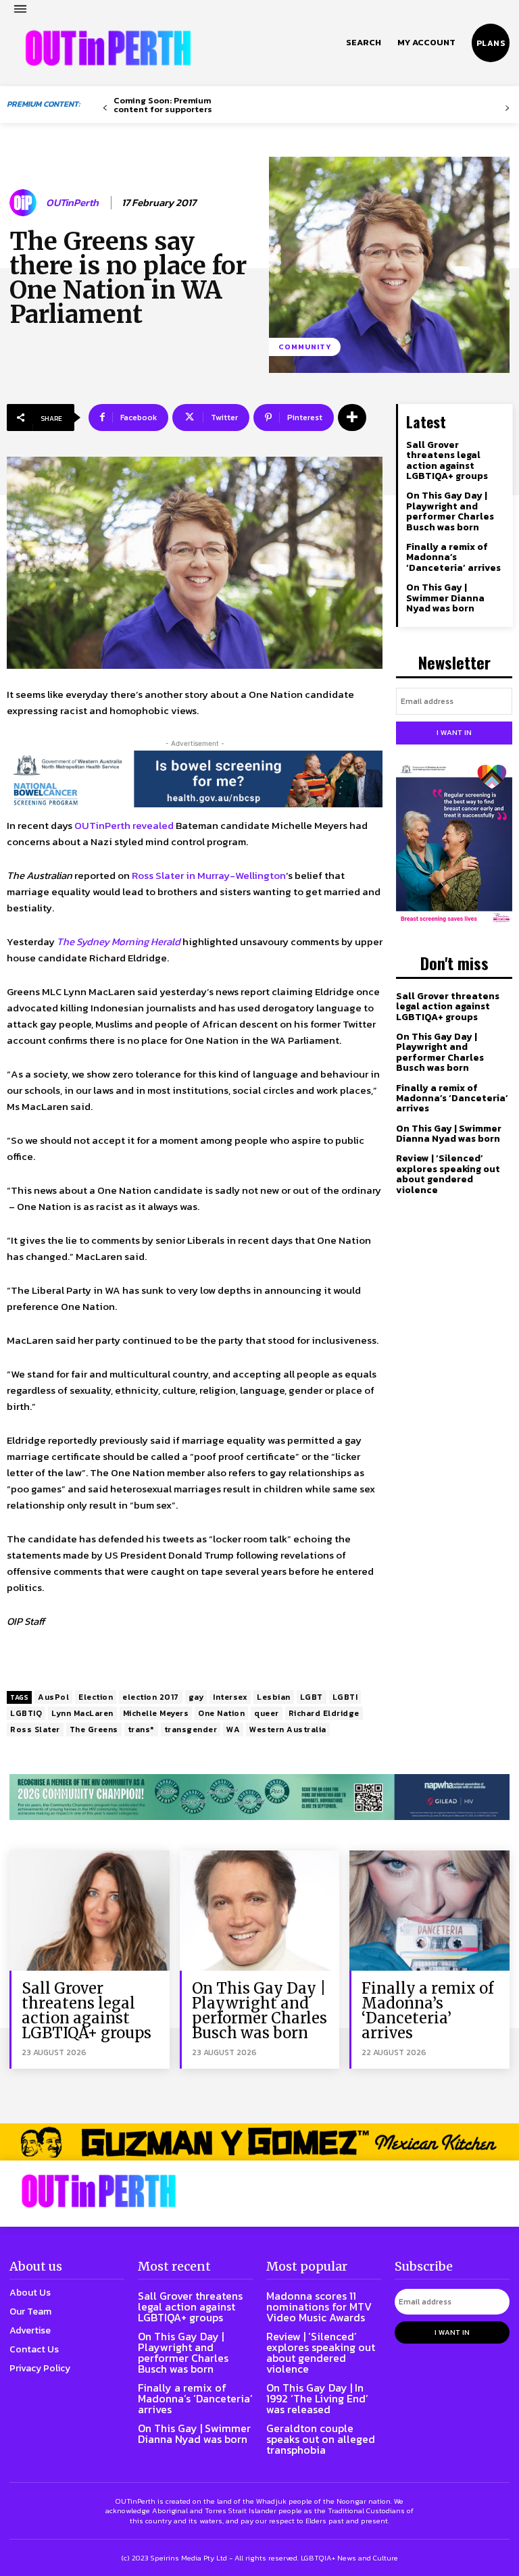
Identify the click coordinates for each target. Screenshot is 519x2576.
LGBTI (345, 1697)
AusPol (53, 1697)
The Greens (94, 1729)
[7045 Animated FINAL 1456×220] (195, 779)
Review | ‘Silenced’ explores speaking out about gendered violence (448, 1174)
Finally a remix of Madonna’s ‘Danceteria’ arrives (453, 557)
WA (233, 1729)
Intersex (230, 1697)
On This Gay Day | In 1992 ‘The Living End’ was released (317, 2398)
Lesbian (274, 1697)
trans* (141, 1729)
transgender (191, 1729)
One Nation (221, 1713)
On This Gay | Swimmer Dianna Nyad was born (445, 598)
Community (305, 347)
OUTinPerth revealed (124, 825)
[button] (364, 43)
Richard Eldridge (324, 1713)
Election (96, 1697)
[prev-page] (105, 108)
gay (196, 1697)
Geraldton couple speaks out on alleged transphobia (321, 2439)
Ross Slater (35, 1729)
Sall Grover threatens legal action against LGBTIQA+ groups (447, 460)
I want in (454, 732)
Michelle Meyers (156, 1713)
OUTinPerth (72, 203)
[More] (352, 418)
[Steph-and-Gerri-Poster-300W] (454, 844)
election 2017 (151, 1697)
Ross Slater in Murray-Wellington (209, 875)
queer (267, 1713)
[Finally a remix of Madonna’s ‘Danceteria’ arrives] (429, 1910)
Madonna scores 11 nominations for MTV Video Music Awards (319, 2306)
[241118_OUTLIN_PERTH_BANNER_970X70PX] (259, 2142)
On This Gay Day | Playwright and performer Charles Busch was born (450, 511)
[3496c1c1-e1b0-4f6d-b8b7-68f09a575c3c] (259, 1797)
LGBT (312, 1697)
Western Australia (288, 1729)
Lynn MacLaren (82, 1713)
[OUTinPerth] (25, 203)
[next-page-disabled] (507, 108)
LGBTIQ (26, 1713)
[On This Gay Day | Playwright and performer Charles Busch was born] (260, 1910)
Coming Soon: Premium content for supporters (163, 105)
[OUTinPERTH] (108, 48)
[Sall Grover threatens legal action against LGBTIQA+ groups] (90, 1910)
